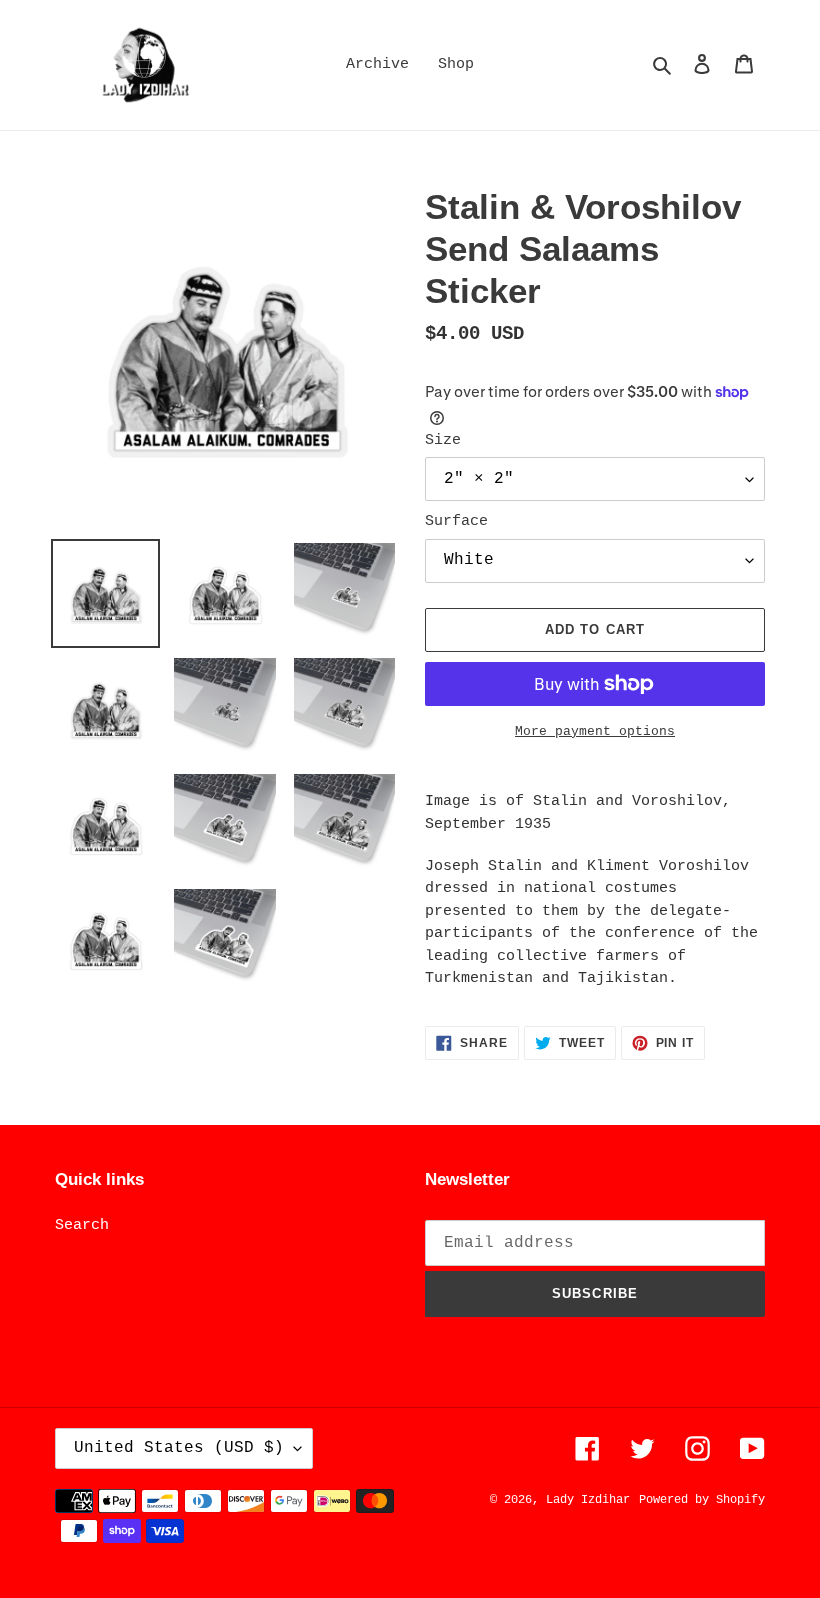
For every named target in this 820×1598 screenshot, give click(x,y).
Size (443, 440)
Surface (456, 521)
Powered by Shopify (702, 1500)
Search (82, 1225)
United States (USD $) (179, 1448)
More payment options (595, 731)
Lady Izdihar (588, 1500)
